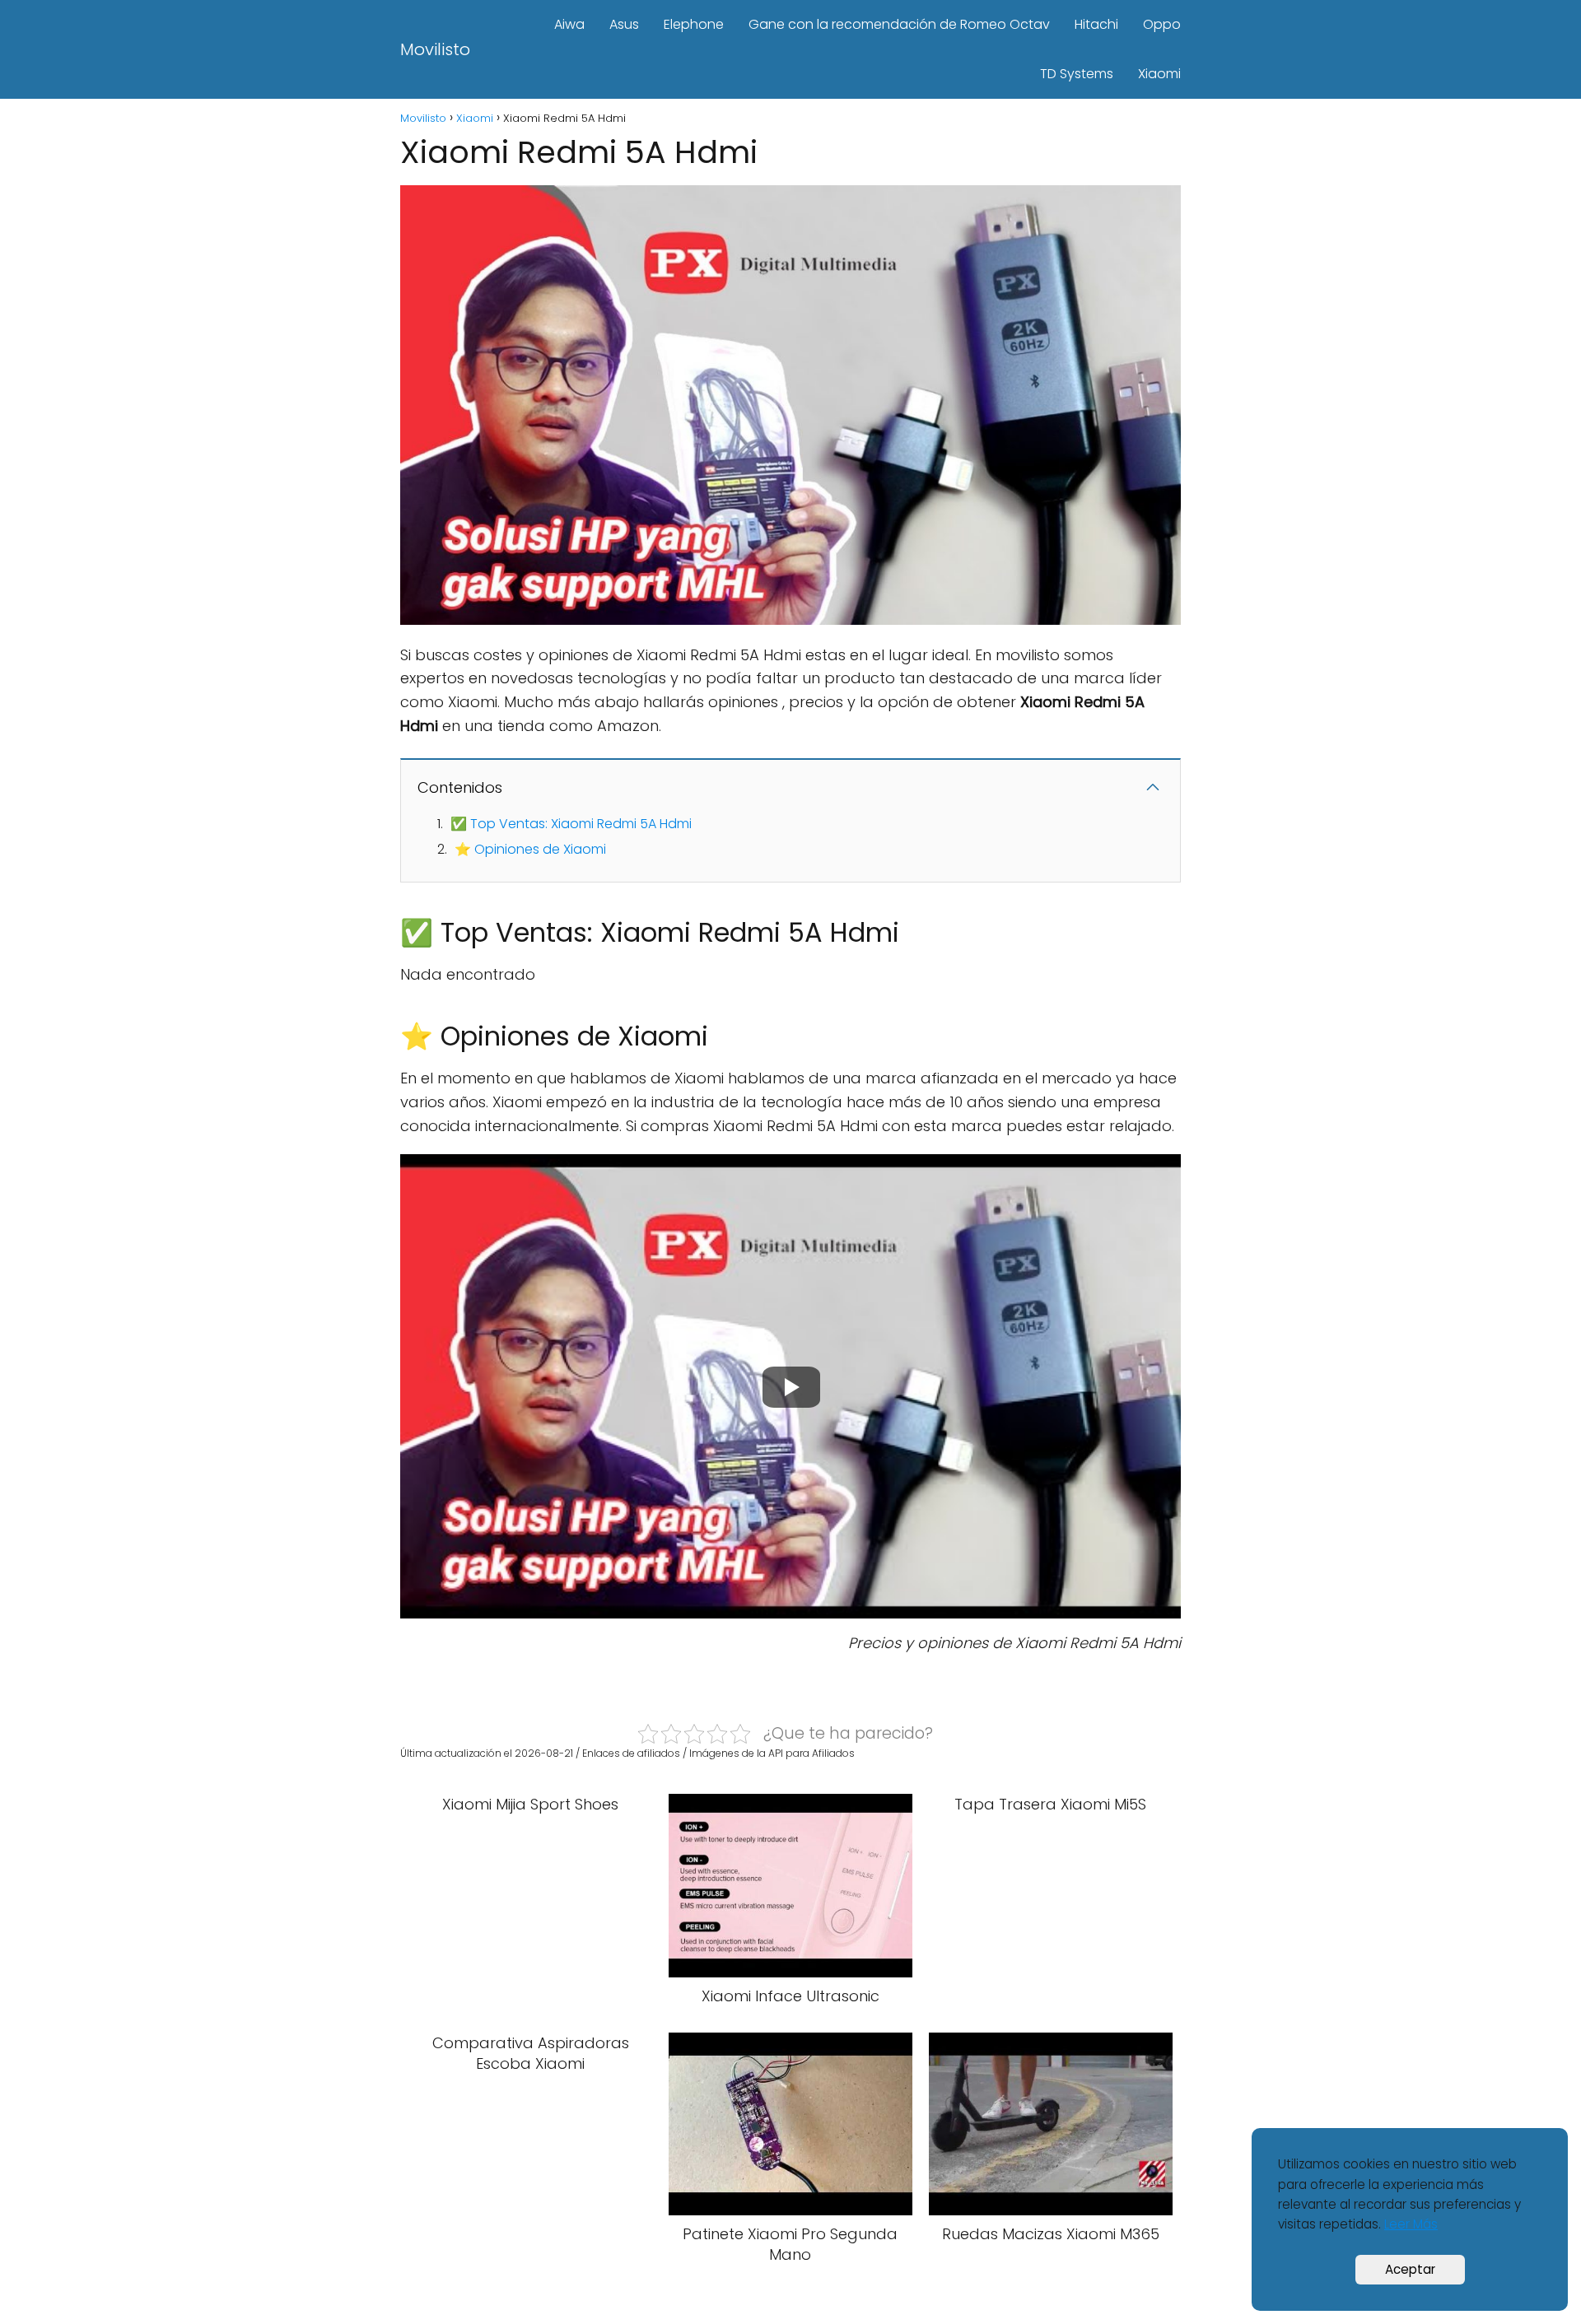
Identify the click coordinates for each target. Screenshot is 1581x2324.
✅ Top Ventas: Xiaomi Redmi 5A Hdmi (571, 824)
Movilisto (435, 49)
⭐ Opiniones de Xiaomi (530, 849)
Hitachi (1096, 24)
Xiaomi (1159, 74)
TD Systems (1077, 74)
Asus (624, 24)
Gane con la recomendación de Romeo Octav (899, 24)
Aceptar (1410, 2269)
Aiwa (569, 24)
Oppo (1162, 24)
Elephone (694, 24)
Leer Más (1411, 2224)
